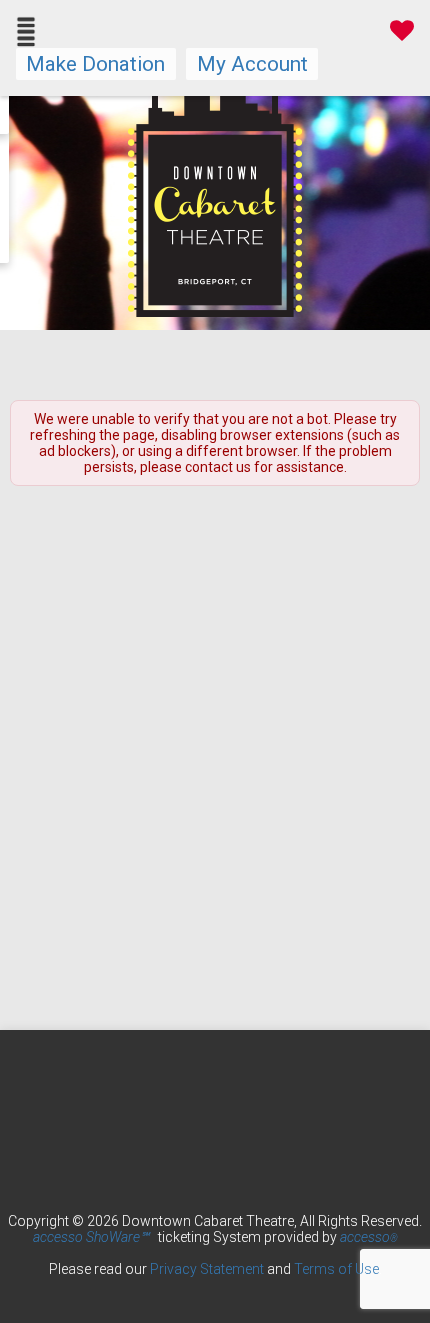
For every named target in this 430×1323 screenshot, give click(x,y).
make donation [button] (95, 64)
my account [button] (252, 64)
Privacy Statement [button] (207, 1269)
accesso (369, 1237)
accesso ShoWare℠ (91, 1237)
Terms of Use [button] (336, 1269)
